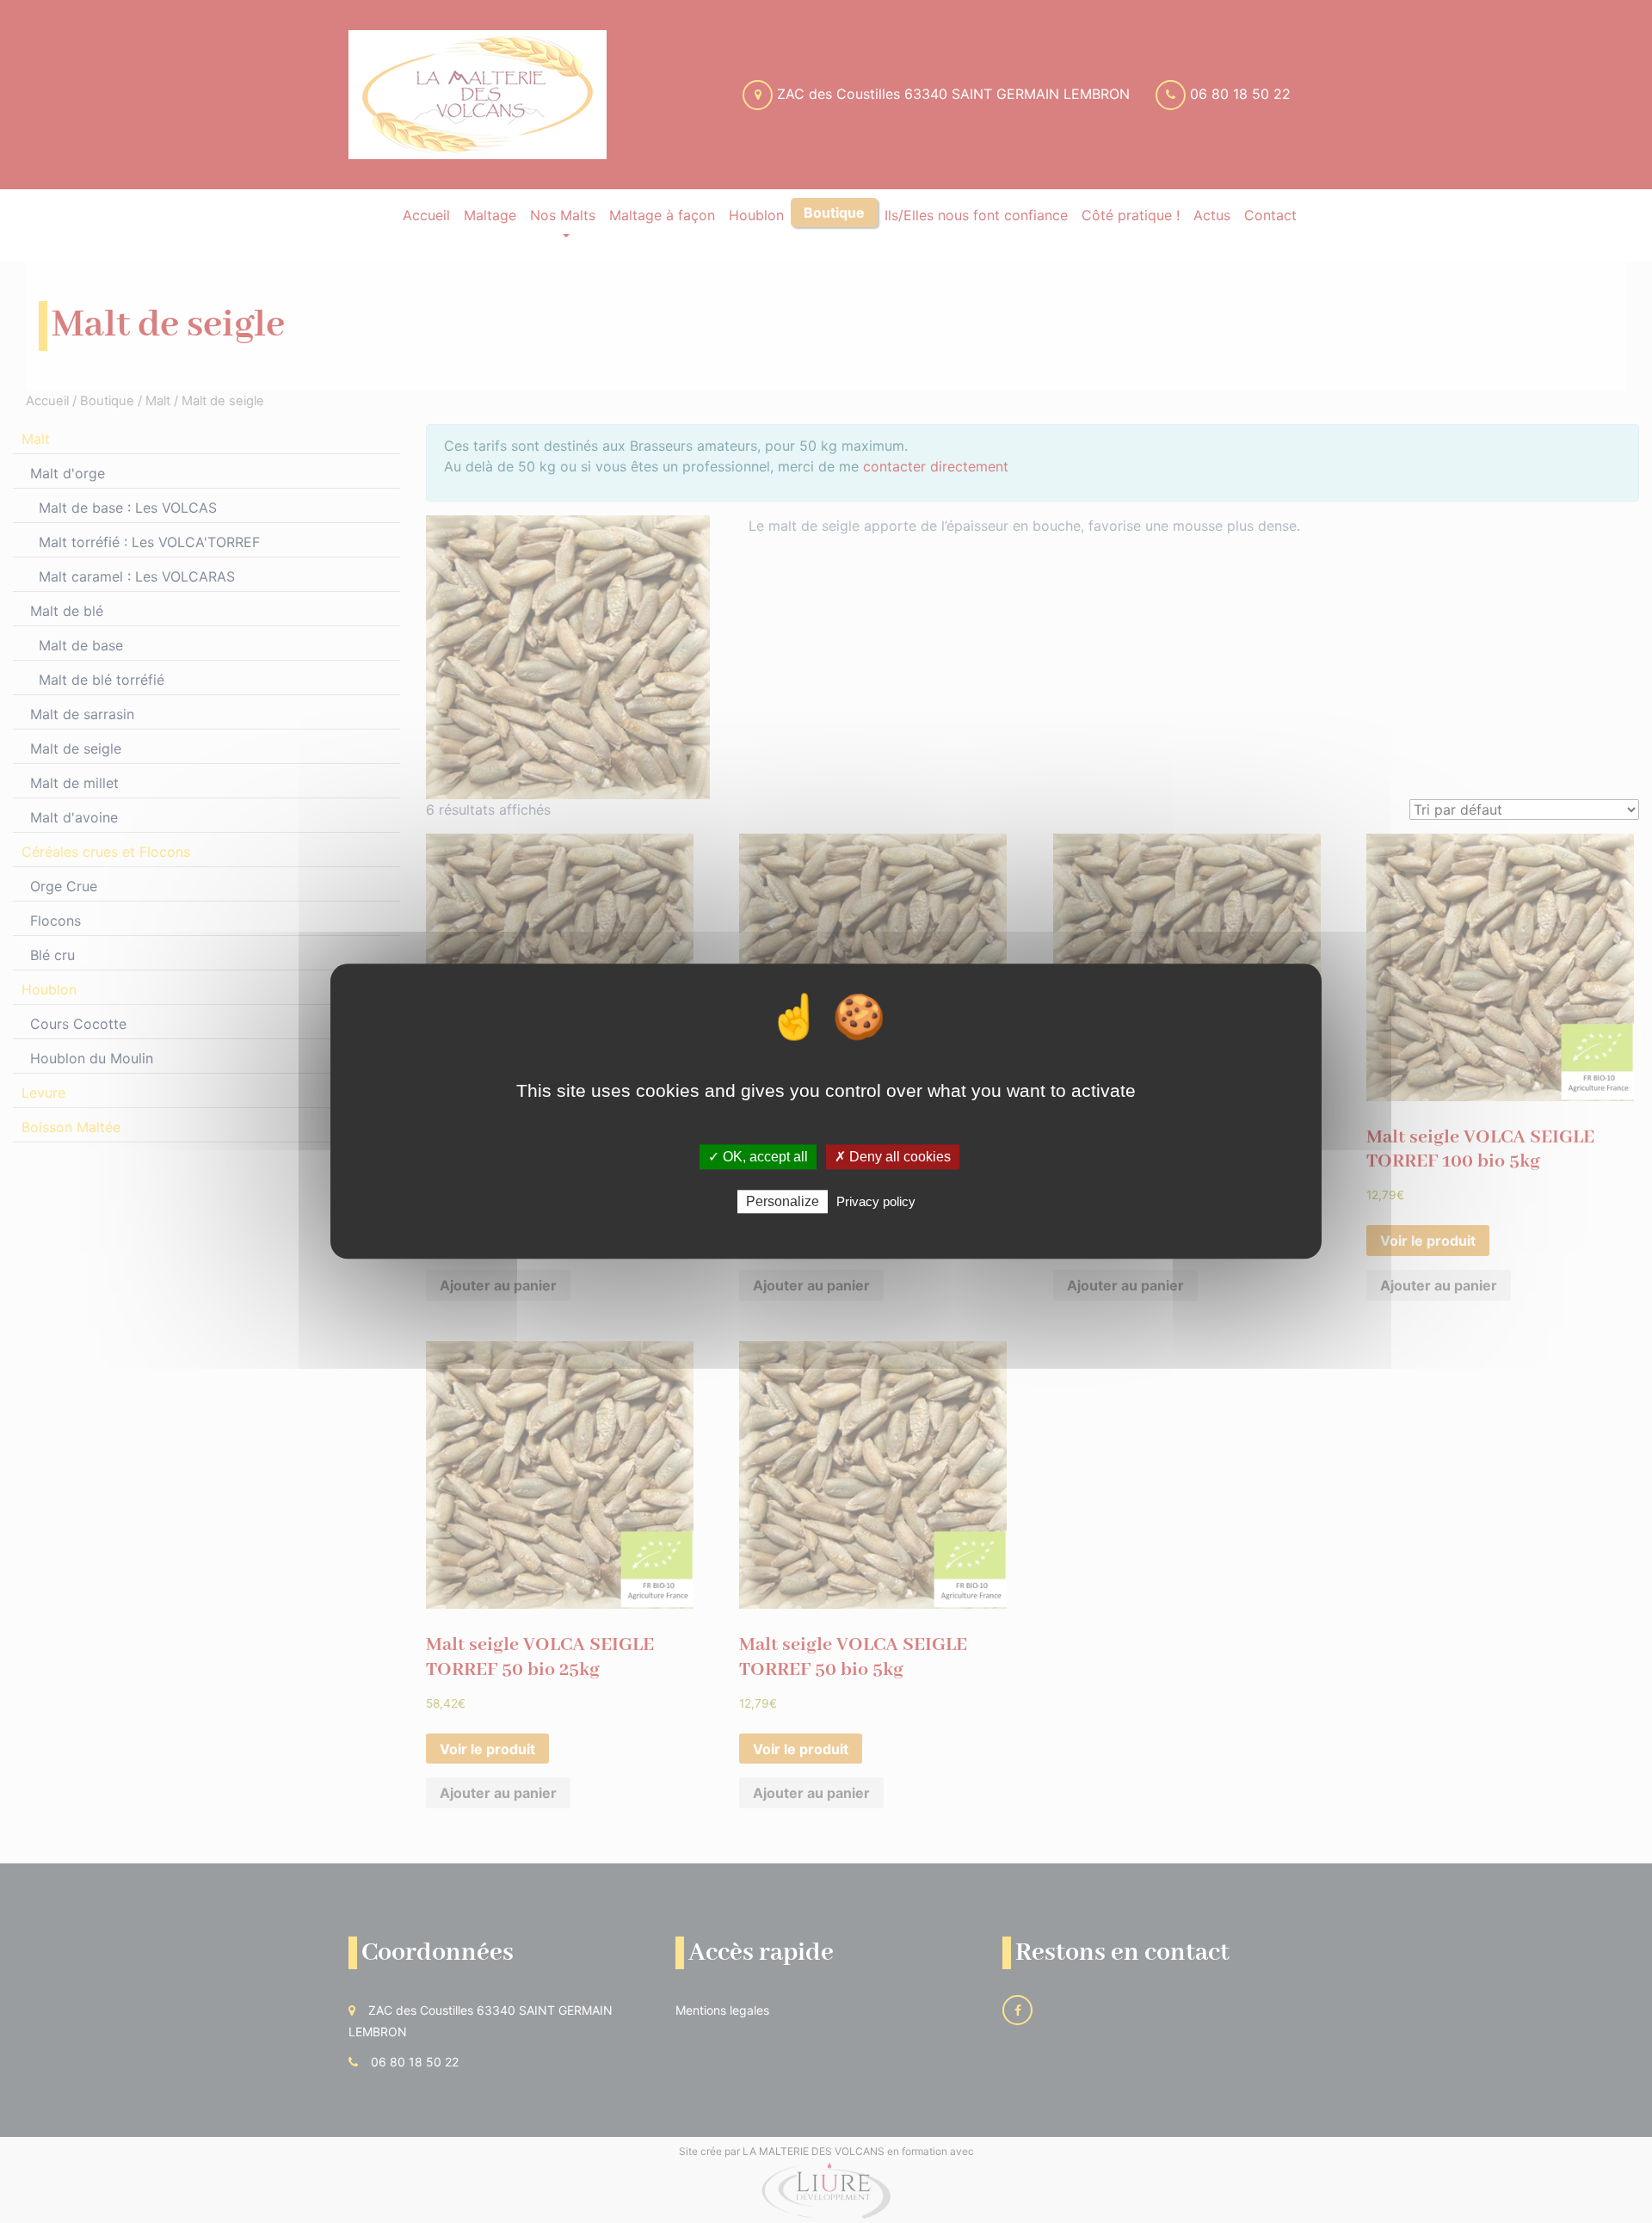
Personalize (783, 1202)
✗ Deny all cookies (893, 1157)
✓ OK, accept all (758, 1157)
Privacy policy (876, 1202)
